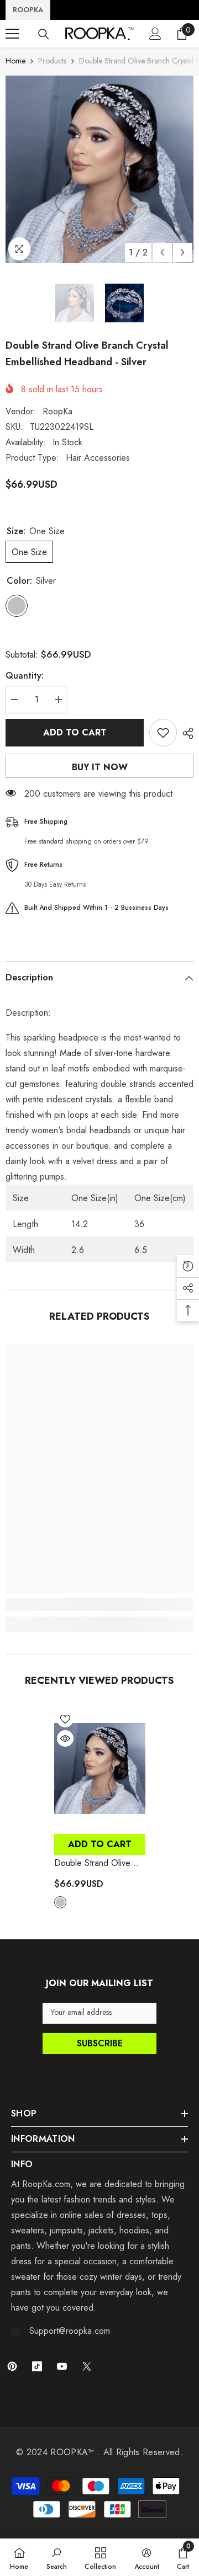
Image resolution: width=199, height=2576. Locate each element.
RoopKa (57, 411)
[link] (99, 1604)
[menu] (12, 34)
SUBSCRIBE (100, 2043)
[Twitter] (87, 2366)
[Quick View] (65, 1738)
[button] (162, 252)
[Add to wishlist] (163, 733)
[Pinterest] (12, 2366)
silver (60, 1902)
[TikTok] (37, 2366)
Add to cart (75, 732)
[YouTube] (62, 2366)
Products (52, 61)
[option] (99, 169)
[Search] (44, 34)
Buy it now (100, 767)
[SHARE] (185, 733)
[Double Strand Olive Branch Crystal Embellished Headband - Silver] (100, 1768)
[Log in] (155, 34)
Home (15, 61)
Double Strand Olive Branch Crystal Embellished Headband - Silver (98, 1863)
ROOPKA (28, 10)
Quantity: (25, 676)
